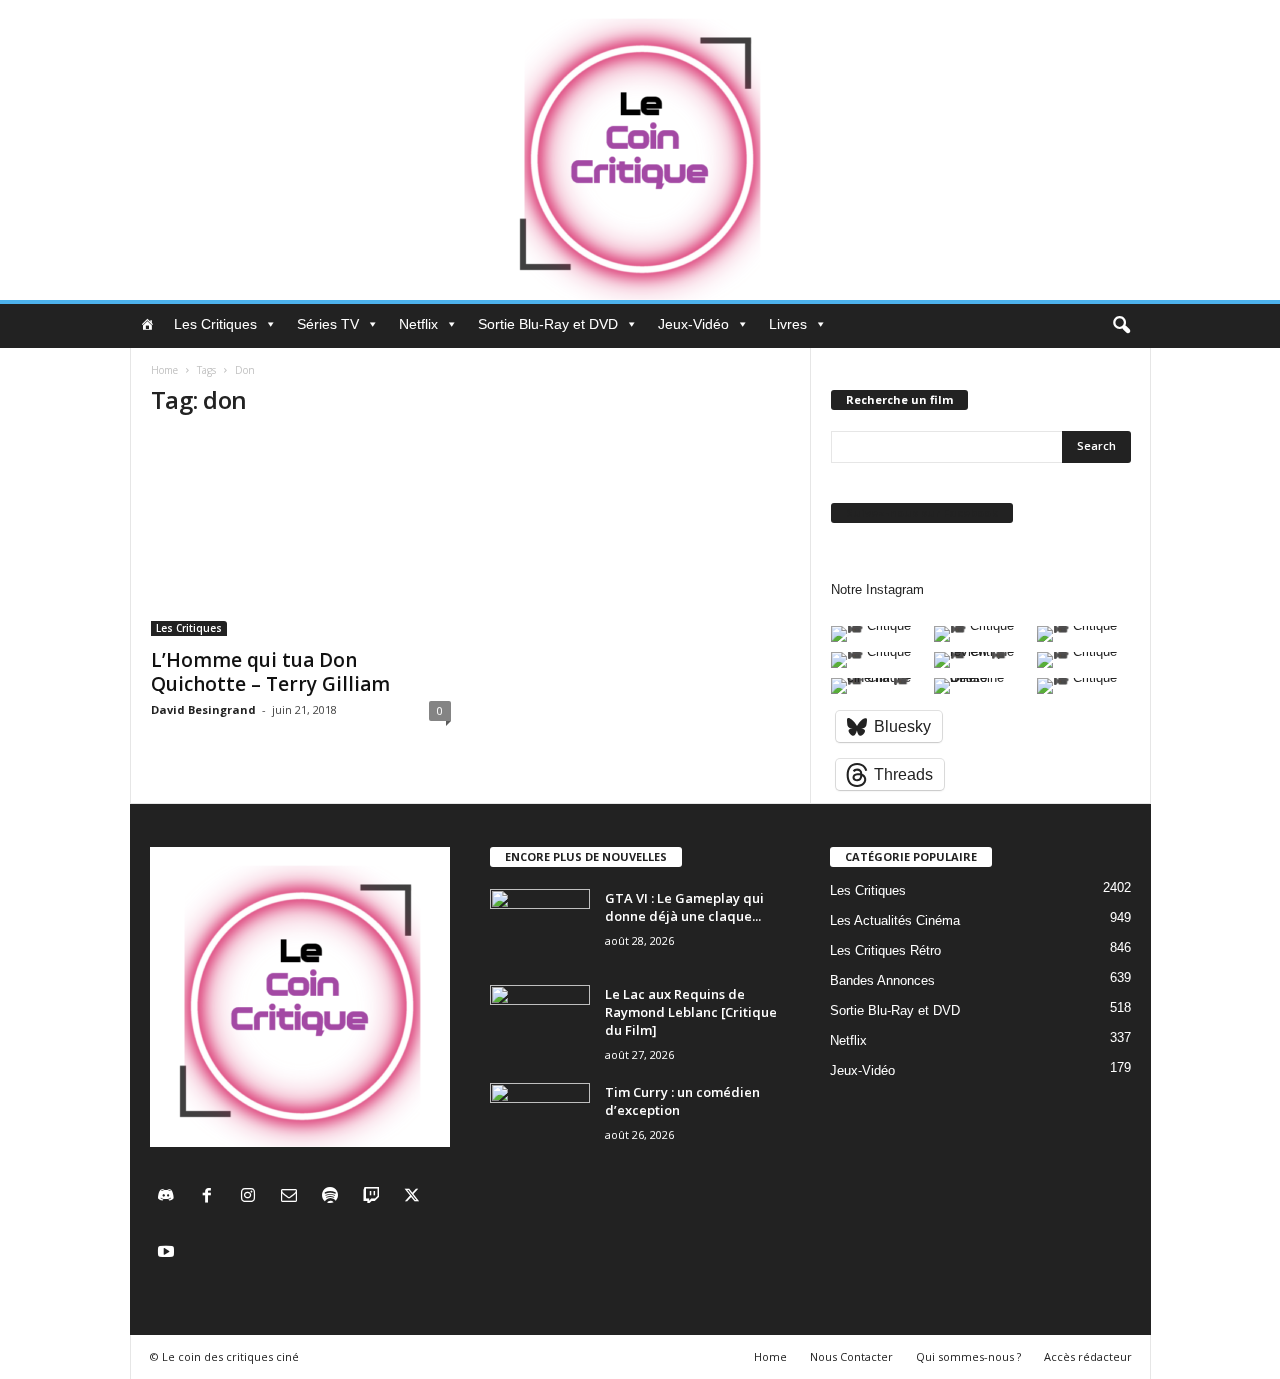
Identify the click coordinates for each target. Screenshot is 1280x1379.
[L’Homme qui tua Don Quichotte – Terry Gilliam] (301, 536)
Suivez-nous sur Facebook (922, 512)
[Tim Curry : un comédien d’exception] (540, 1120)
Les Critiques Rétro (885, 950)
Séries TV (328, 324)
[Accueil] (147, 324)
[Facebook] (211, 1197)
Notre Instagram (877, 589)
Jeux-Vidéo (693, 324)
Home (164, 370)
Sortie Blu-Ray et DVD (548, 324)
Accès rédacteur (1088, 1356)
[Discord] (170, 1197)
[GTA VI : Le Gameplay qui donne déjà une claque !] (540, 926)
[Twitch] (375, 1197)
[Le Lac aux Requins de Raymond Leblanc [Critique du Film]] (540, 1022)
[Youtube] (168, 1253)
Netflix (418, 324)
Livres (788, 324)
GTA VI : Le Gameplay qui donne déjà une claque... (684, 907)
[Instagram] (252, 1197)
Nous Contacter (851, 1356)
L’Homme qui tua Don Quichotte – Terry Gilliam (270, 672)
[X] (414, 1197)
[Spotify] (334, 1197)
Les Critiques (215, 324)
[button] (1121, 326)
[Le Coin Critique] (640, 150)
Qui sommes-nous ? (968, 1356)
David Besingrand (203, 709)
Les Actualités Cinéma (895, 920)
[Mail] (293, 1197)
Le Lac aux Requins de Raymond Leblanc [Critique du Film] (691, 1012)
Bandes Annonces (882, 980)
